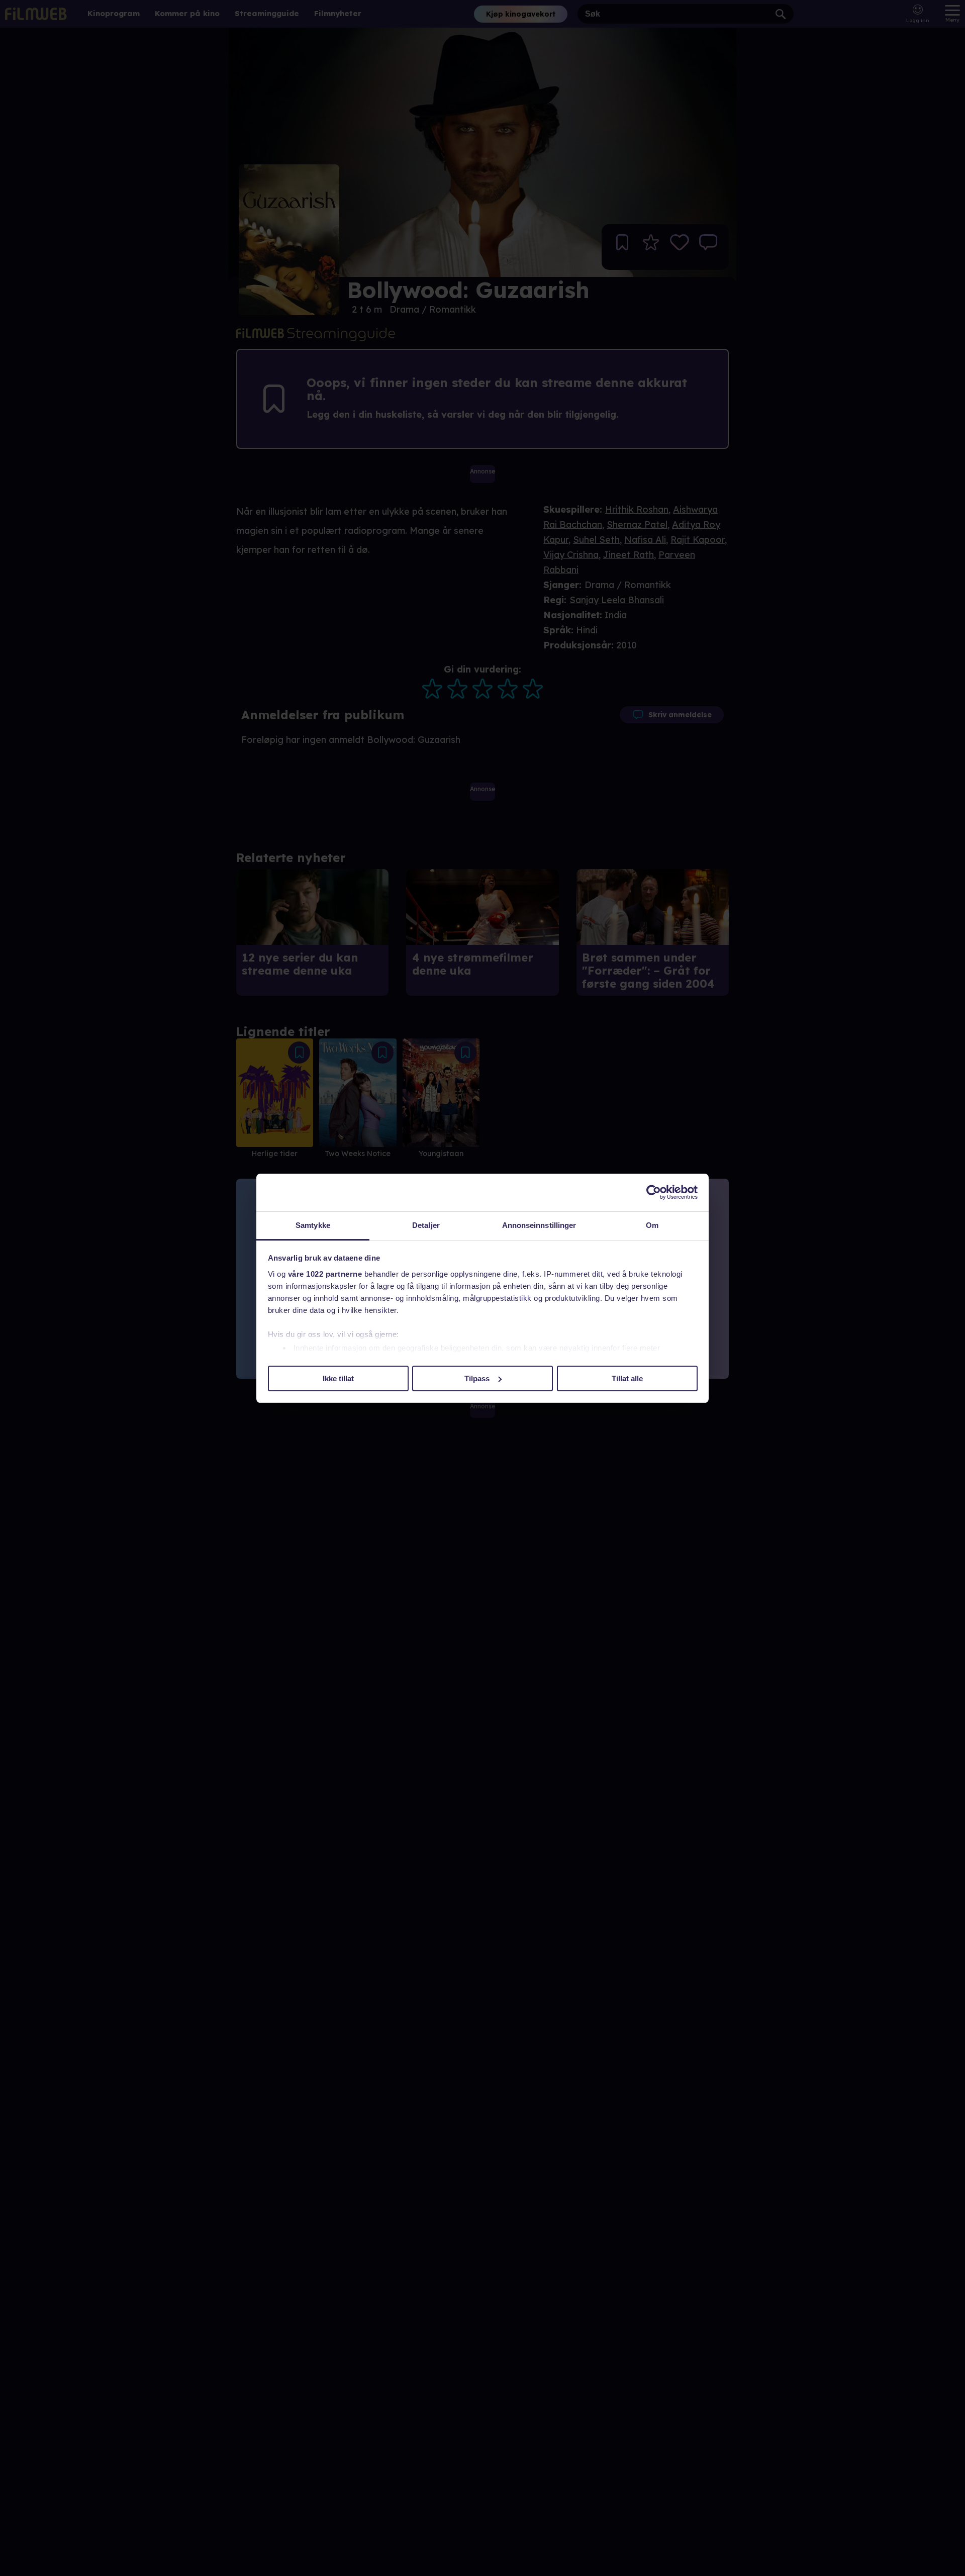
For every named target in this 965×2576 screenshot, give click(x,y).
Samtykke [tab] (313, 1225)
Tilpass (477, 1378)
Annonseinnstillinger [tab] (539, 1225)
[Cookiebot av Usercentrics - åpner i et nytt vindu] (654, 1192)
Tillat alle (627, 1378)
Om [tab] (652, 1225)
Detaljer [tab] (426, 1225)
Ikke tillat (338, 1378)
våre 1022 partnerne (325, 1274)
